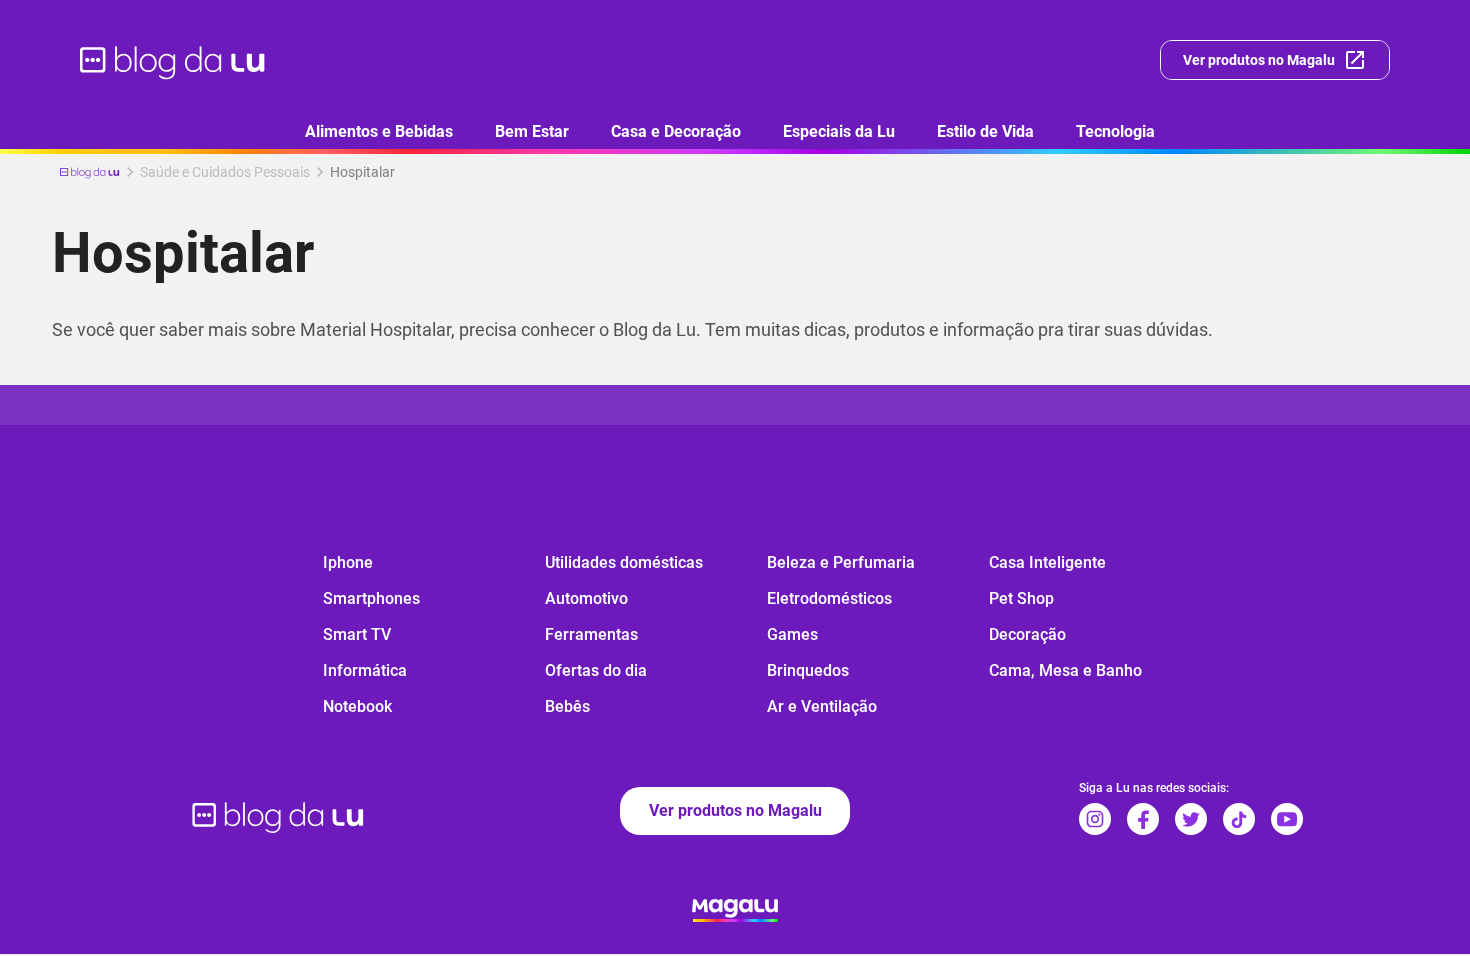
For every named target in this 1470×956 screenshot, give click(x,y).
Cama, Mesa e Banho (1065, 670)
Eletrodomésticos (829, 598)
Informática (365, 670)
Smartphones (371, 598)
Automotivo (586, 598)
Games (792, 634)
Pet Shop (1021, 598)
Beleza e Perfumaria (841, 562)
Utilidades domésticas (624, 562)
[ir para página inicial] (173, 60)
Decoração (1027, 634)
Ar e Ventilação (822, 706)
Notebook (357, 706)
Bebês (567, 706)
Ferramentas (591, 634)
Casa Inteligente (1047, 562)
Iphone (348, 562)
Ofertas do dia (596, 670)
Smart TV (357, 634)
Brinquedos (808, 670)
